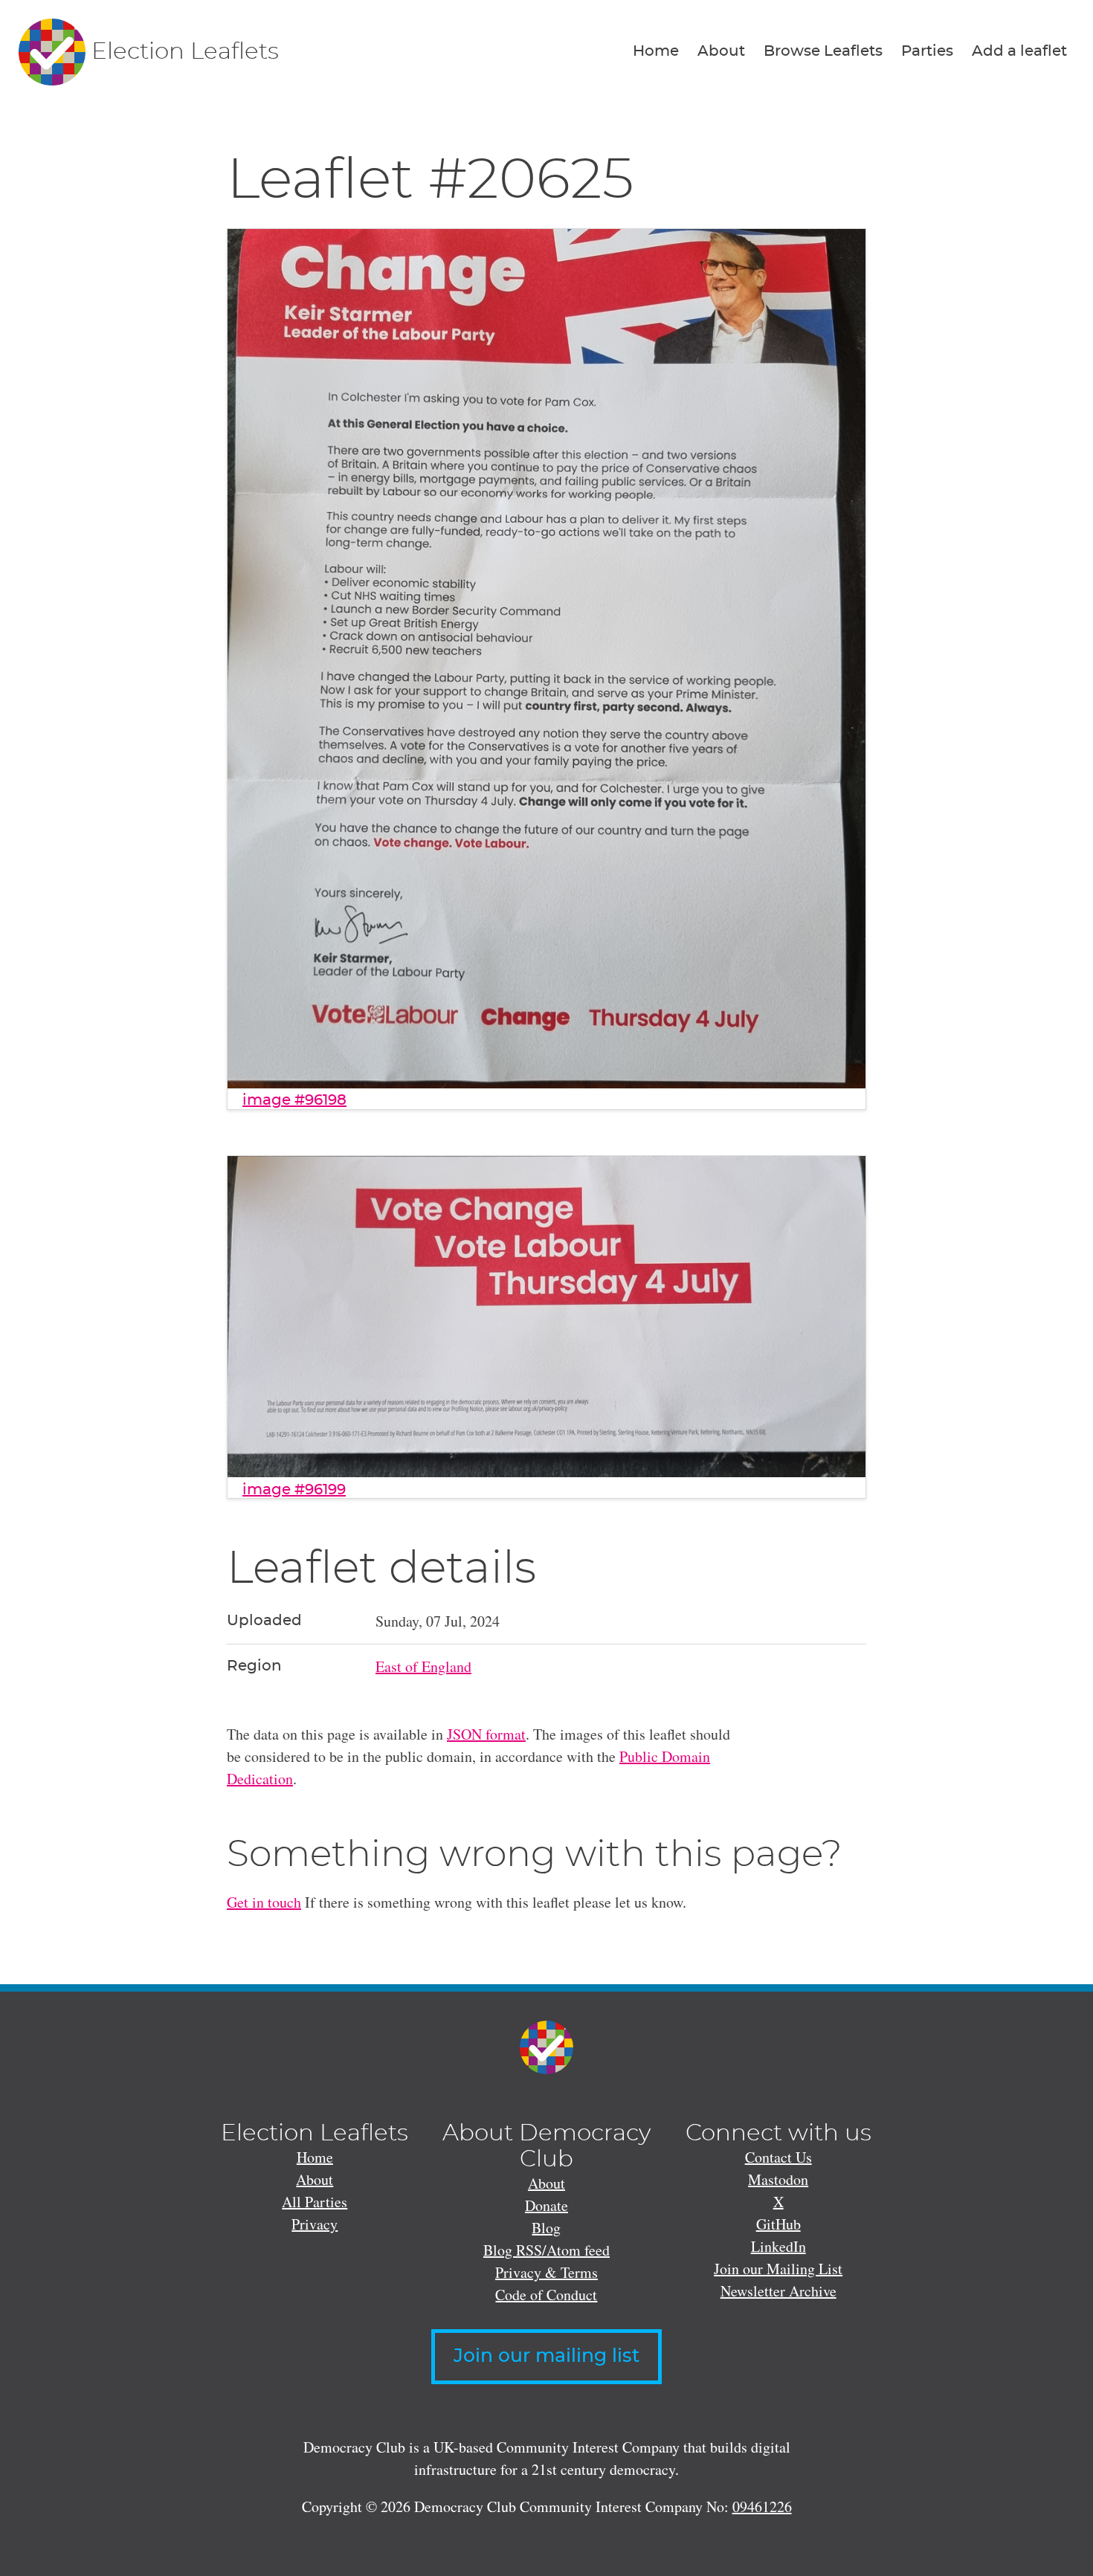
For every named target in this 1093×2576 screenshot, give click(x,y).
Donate (546, 2205)
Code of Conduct (546, 2295)
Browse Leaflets (823, 51)
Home (656, 51)
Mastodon (778, 2179)
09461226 (762, 2506)
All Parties (315, 2202)
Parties (927, 51)
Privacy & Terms (546, 2272)
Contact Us (778, 2157)
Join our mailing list (546, 2356)
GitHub (778, 2224)
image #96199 (294, 1490)
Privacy (315, 2224)
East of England (423, 1666)
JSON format (486, 1734)
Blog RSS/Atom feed (546, 2250)
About (721, 51)
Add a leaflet (1019, 51)
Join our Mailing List (778, 2269)
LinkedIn (778, 2246)
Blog (546, 2228)
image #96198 (294, 1100)
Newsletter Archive (778, 2291)
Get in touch (264, 1902)
